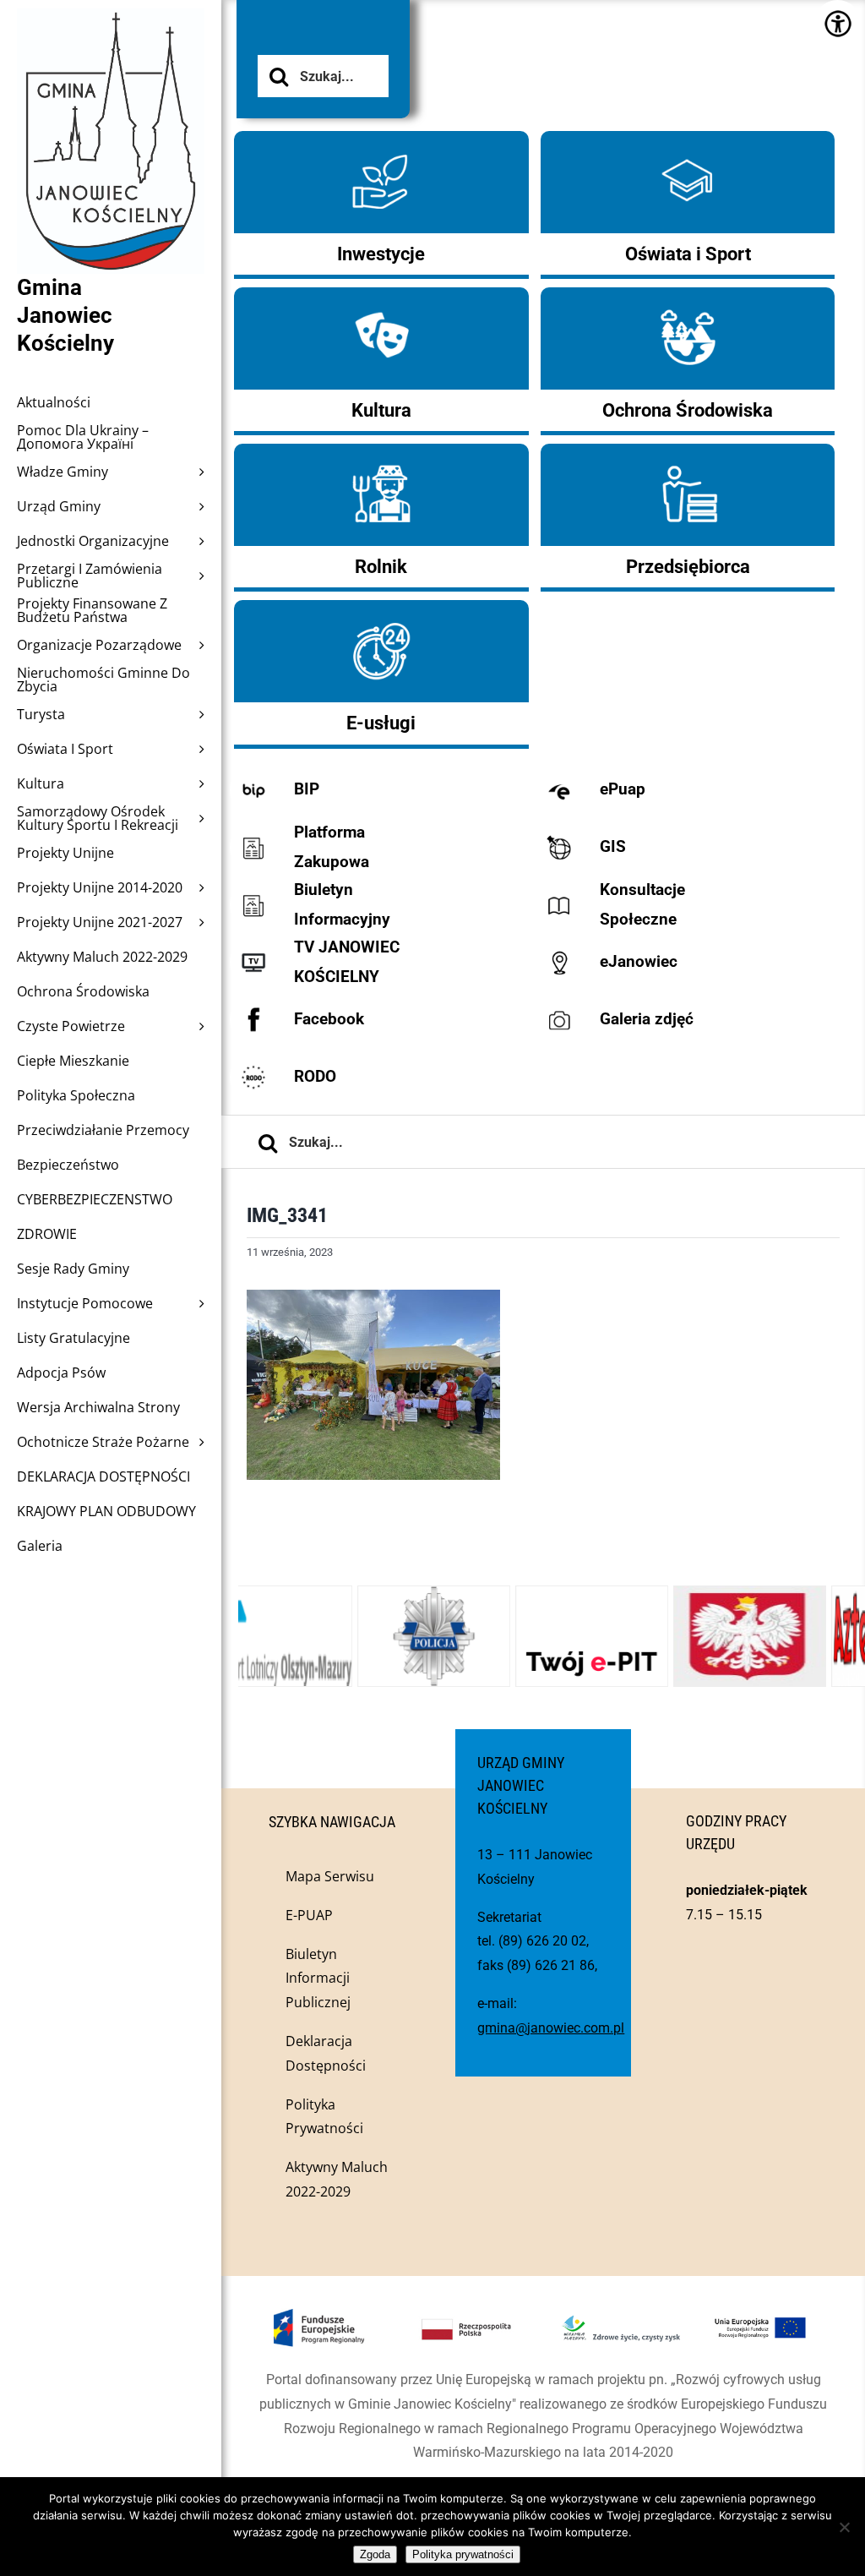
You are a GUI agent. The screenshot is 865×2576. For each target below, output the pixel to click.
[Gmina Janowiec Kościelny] (111, 51)
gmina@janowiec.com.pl (551, 2028)
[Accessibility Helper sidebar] (838, 23)
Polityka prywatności (463, 2554)
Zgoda (375, 2554)
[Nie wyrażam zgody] (844, 2527)
